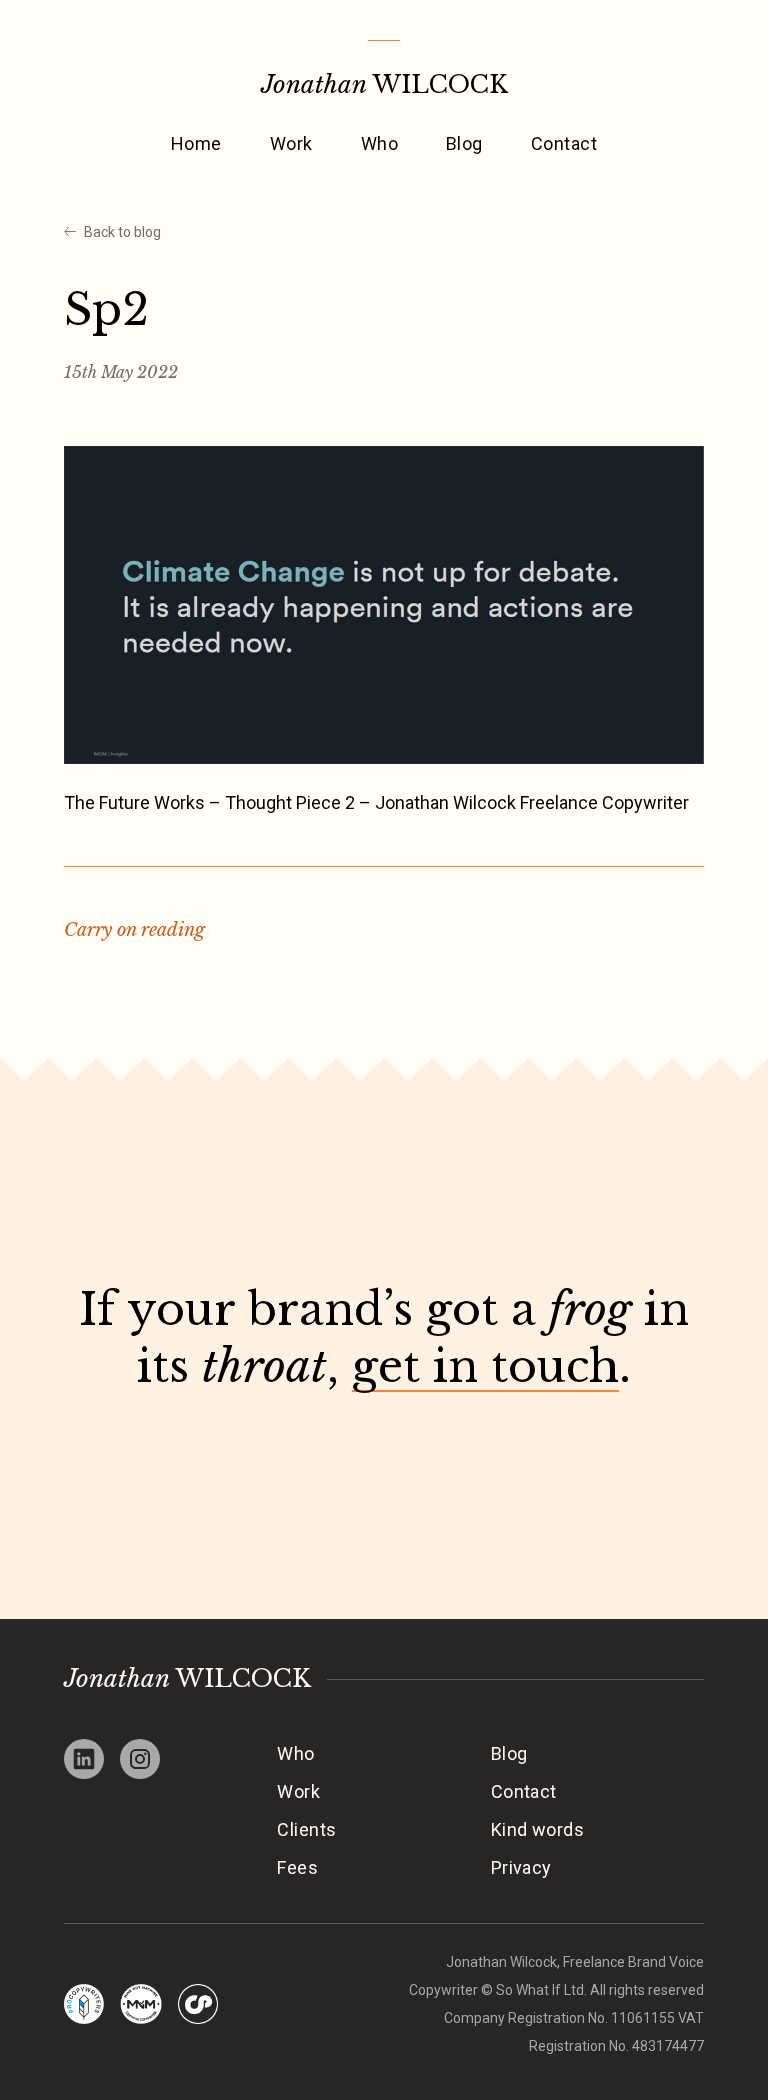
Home (196, 143)
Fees (297, 1867)
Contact (564, 143)
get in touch (485, 1366)
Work (291, 143)
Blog (464, 143)
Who (379, 143)
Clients (306, 1829)
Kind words (538, 1829)
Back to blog (122, 232)
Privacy (521, 1867)
